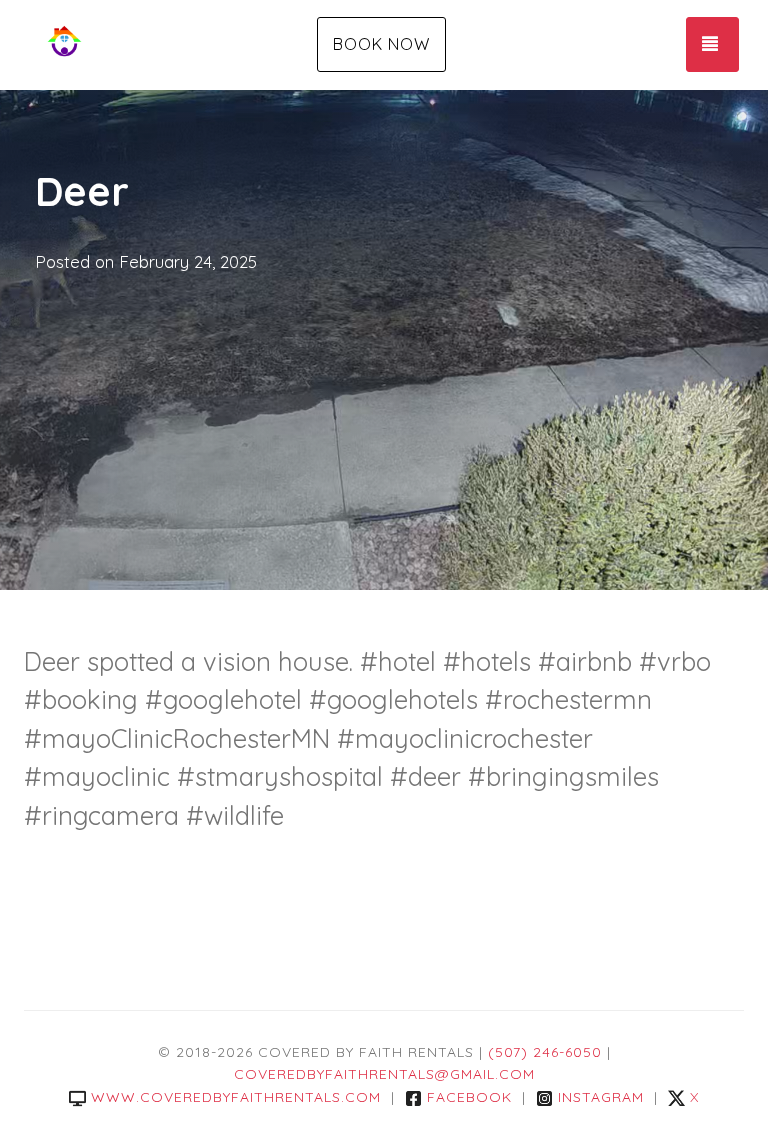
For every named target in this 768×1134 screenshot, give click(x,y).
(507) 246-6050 (545, 1052)
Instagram (601, 1097)
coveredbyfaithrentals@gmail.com (384, 1074)
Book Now (381, 44)
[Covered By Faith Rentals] (144, 45)
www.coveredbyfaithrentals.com (236, 1097)
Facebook (469, 1097)
